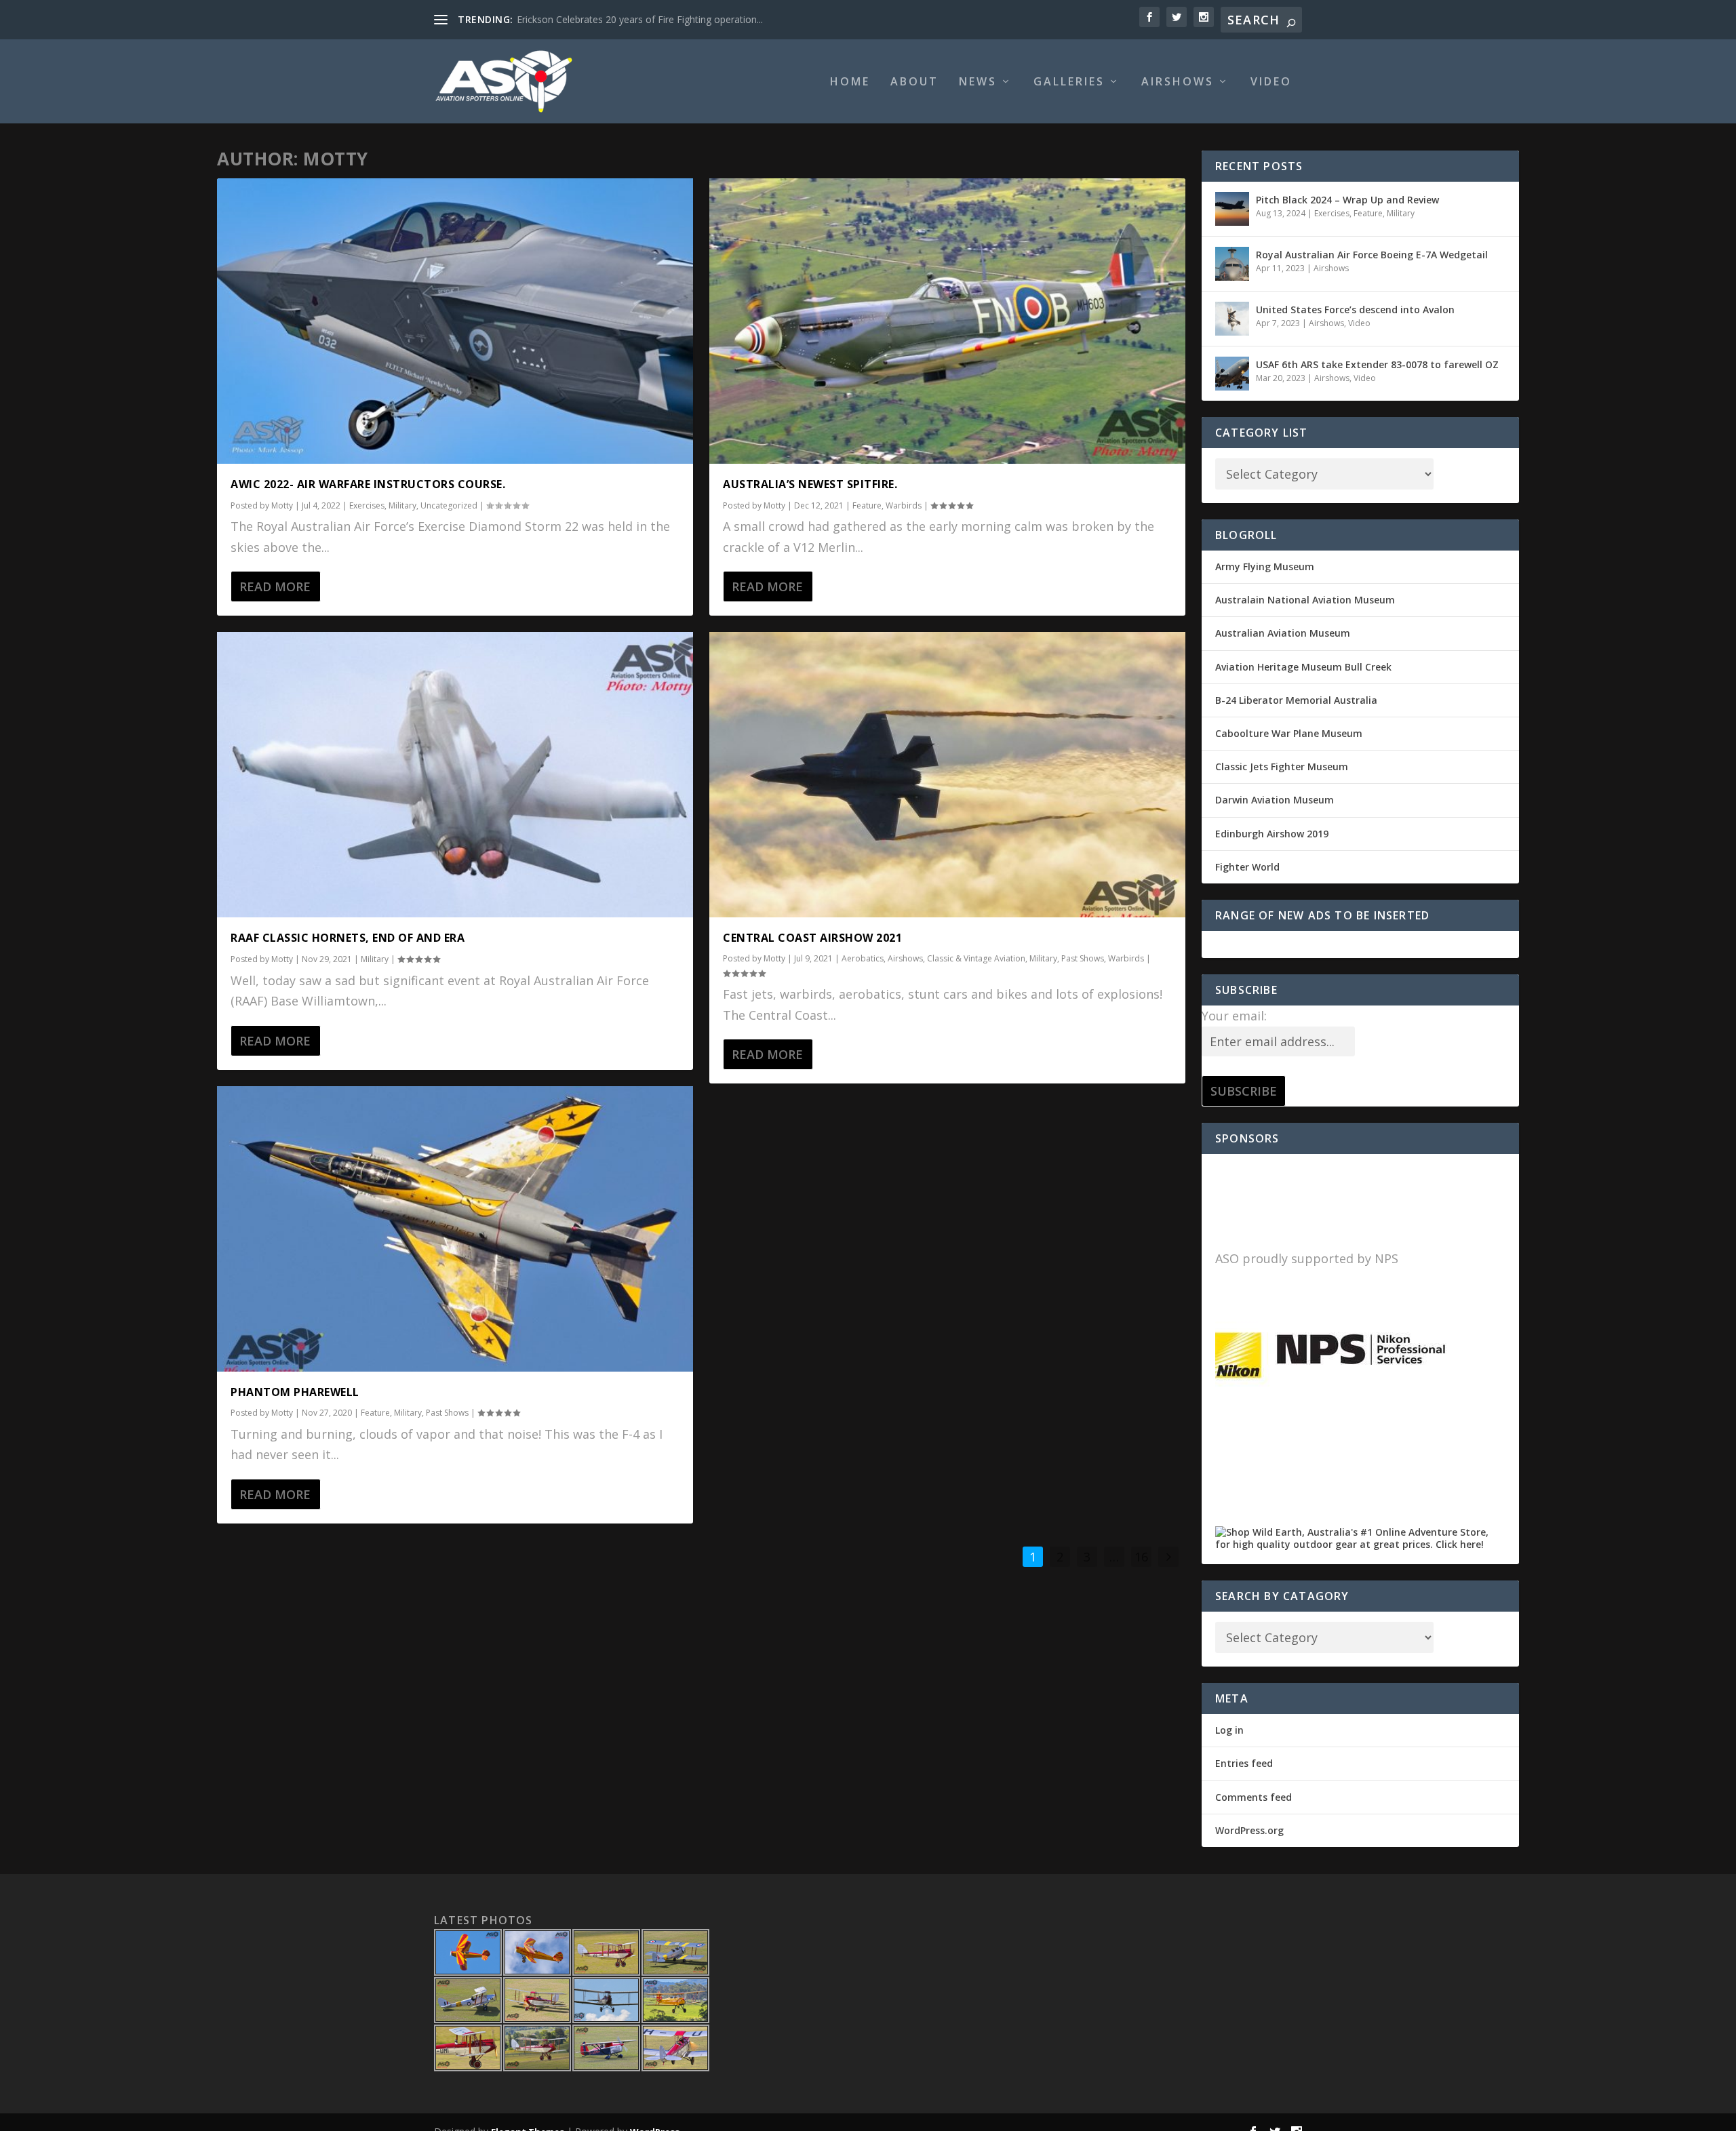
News (978, 82)
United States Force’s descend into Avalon (1355, 310)
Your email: (1234, 1016)
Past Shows (447, 1413)
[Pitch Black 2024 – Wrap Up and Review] (1232, 209)
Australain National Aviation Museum (1305, 600)
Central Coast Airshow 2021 (812, 938)
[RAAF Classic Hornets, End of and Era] (455, 775)
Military (402, 505)
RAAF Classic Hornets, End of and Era (348, 938)
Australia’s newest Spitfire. (810, 484)
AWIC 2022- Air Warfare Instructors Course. (368, 484)
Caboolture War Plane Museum (1289, 733)
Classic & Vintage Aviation (976, 958)
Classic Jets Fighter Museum (1282, 766)
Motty (282, 505)
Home (850, 82)
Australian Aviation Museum (1283, 633)
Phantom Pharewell (295, 1392)
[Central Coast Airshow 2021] (947, 775)
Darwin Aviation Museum (1275, 800)
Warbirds (904, 505)
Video (1271, 82)
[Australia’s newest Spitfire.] (947, 321)
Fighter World (1247, 867)
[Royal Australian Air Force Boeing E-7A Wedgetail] (1232, 264)
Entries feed (1244, 1763)
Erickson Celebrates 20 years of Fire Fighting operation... (640, 19)
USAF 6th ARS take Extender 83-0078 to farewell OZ (1377, 364)
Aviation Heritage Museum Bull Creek (1303, 667)
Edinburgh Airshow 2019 (1272, 834)
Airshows (1178, 82)
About (914, 82)
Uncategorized (449, 505)
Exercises (367, 505)
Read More (275, 586)
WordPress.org (1249, 1830)
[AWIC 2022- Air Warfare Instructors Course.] (455, 321)
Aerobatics (863, 958)
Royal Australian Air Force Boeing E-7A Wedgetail (1372, 255)
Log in (1229, 1730)
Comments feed (1254, 1797)
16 (1141, 1557)
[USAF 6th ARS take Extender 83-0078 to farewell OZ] (1232, 374)
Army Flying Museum (1265, 566)
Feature (375, 1413)
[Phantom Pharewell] (455, 1229)
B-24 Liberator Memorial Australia (1296, 700)
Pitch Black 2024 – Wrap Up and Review (1347, 200)
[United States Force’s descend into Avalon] (1232, 319)
